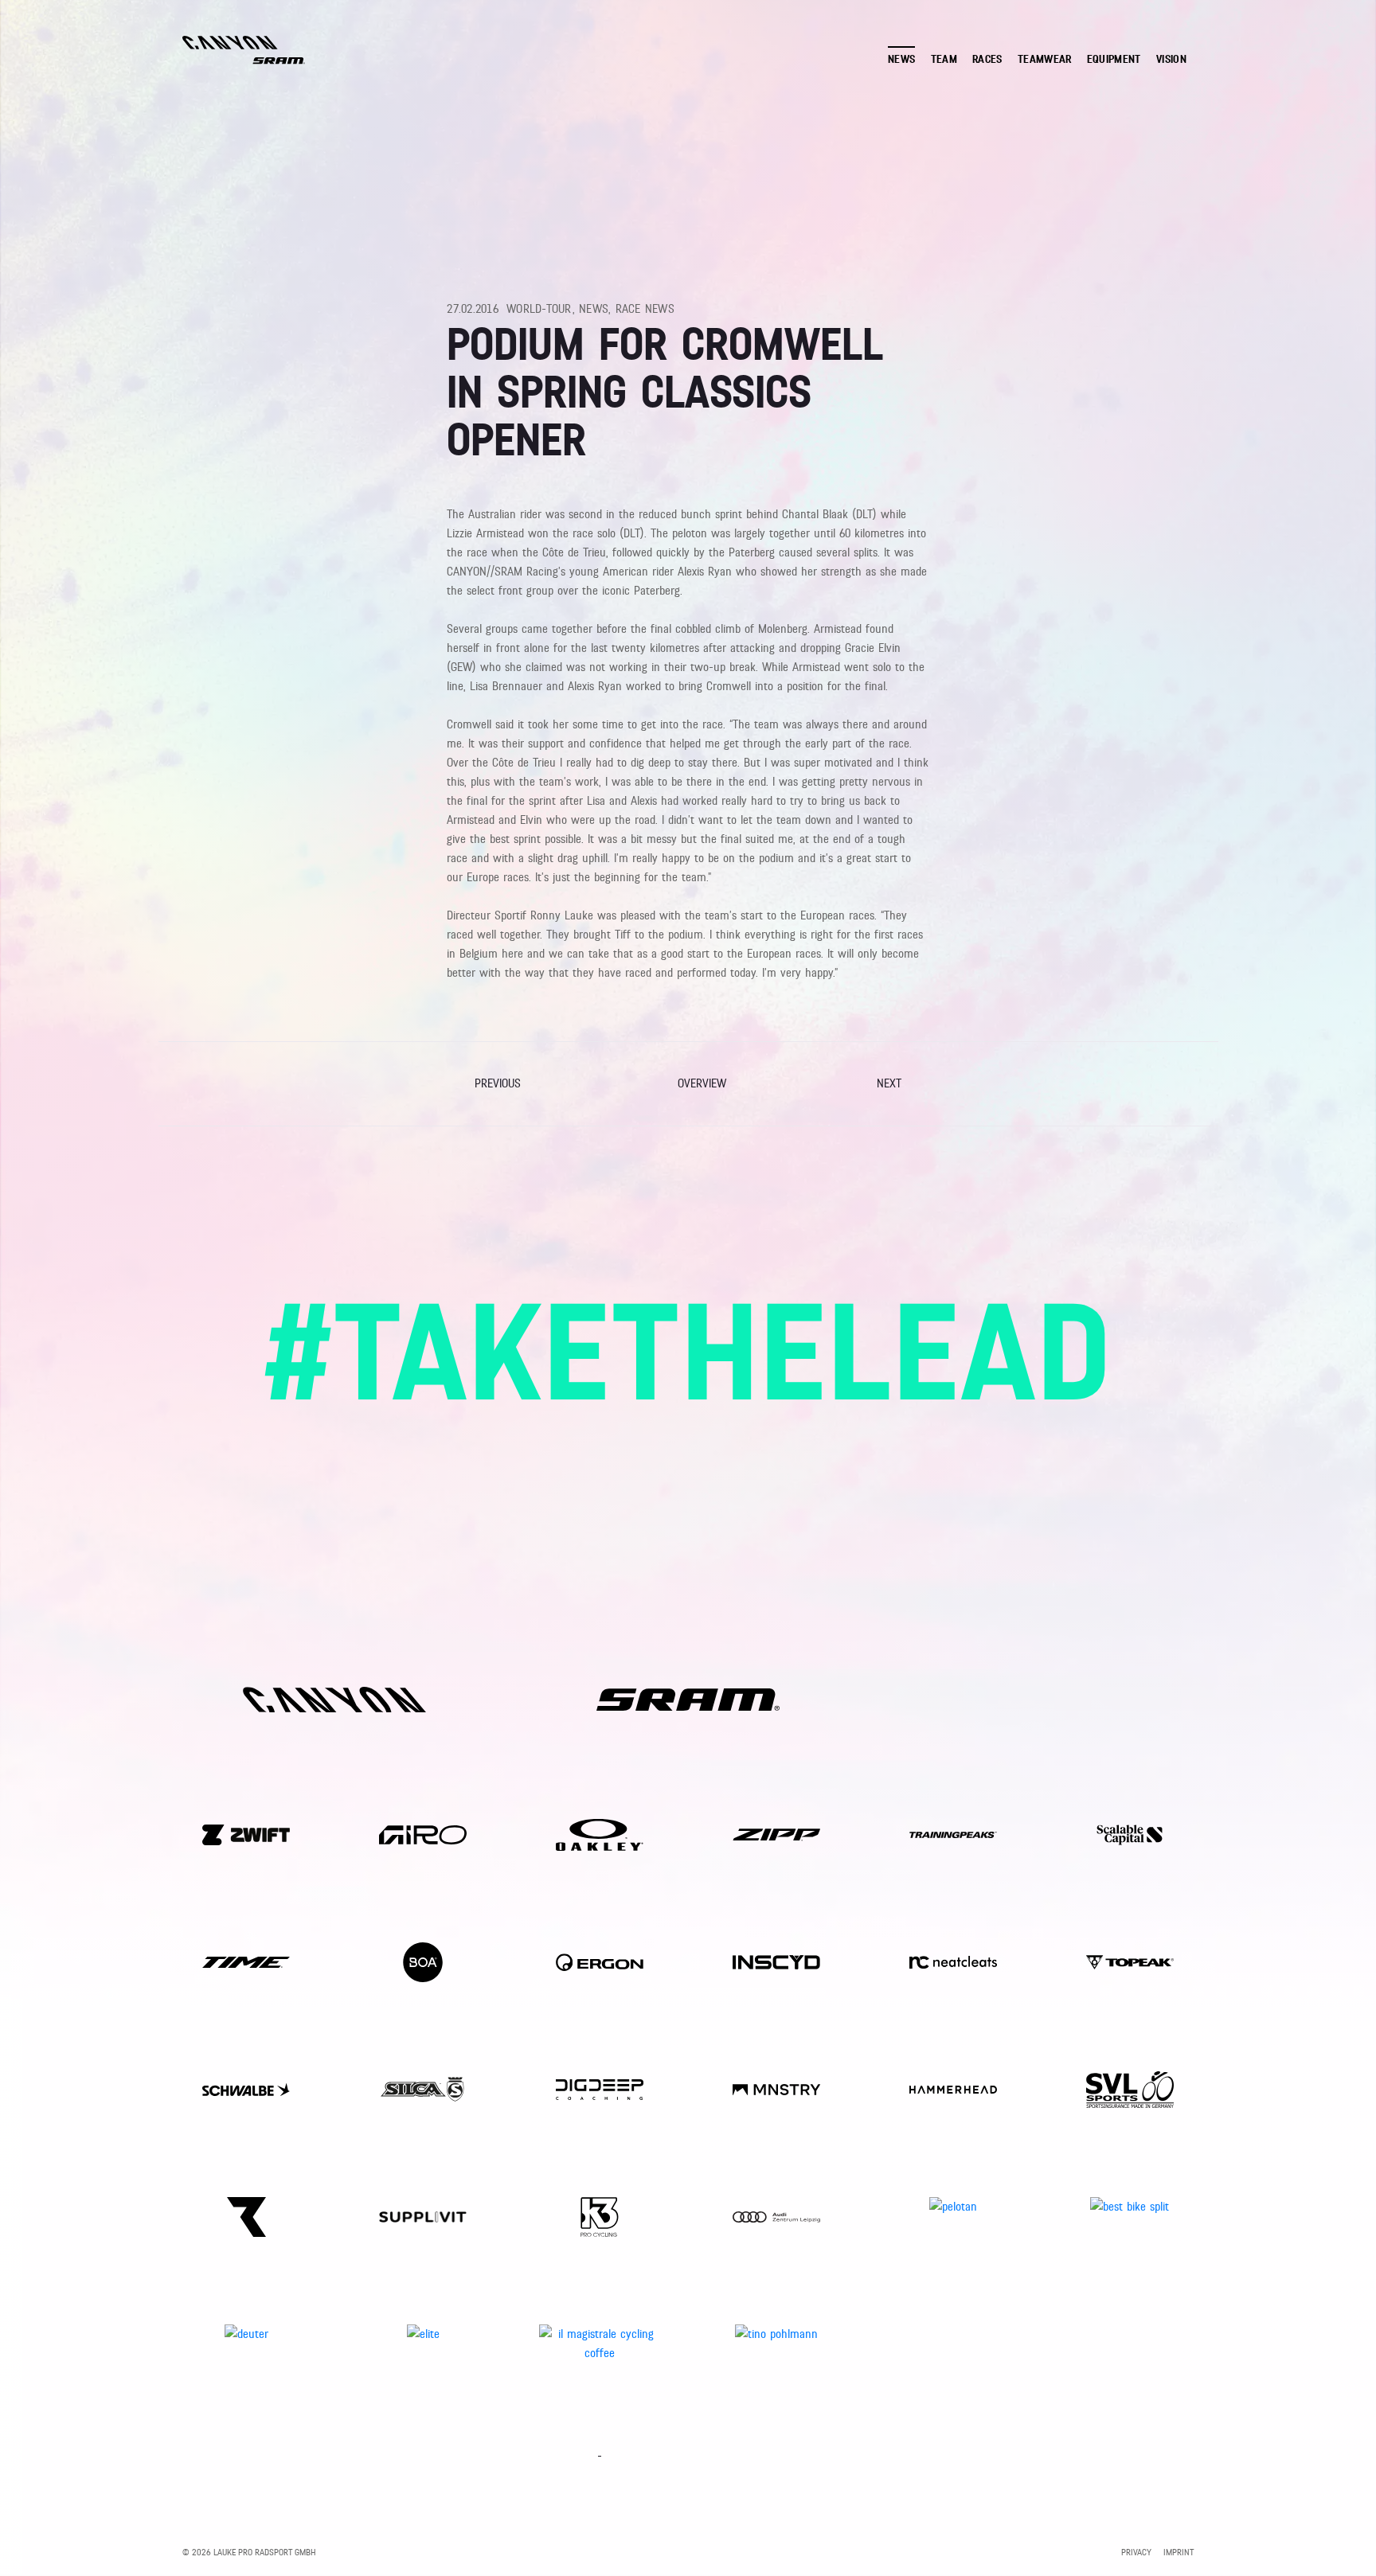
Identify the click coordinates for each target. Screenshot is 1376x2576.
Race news (645, 309)
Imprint (1179, 2552)
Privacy (1136, 2552)
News (594, 309)
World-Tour (539, 309)
